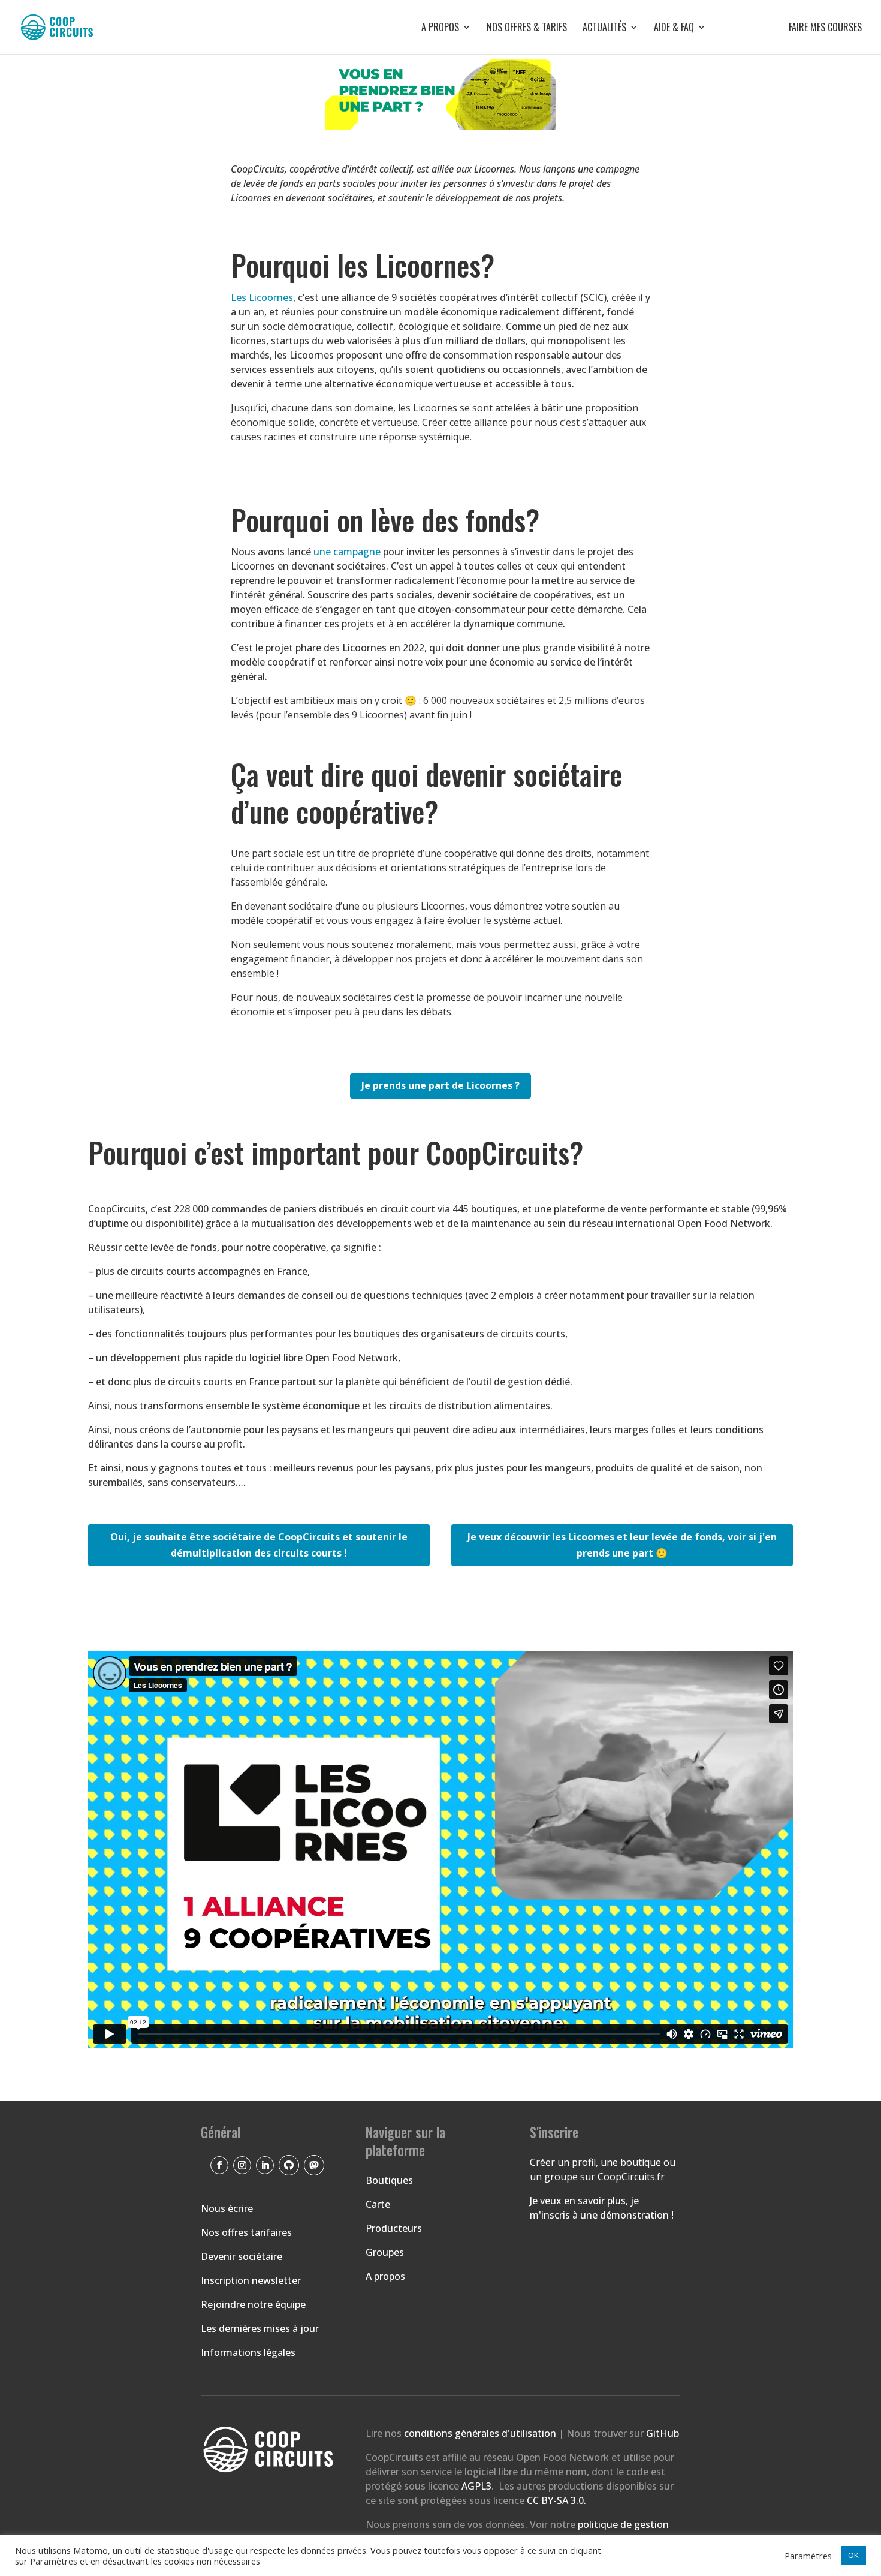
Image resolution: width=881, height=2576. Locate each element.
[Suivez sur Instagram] (242, 2165)
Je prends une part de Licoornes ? (441, 1085)
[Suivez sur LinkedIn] (265, 2165)
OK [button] (853, 2555)
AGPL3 (476, 2486)
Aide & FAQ (674, 28)
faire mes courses (792, 28)
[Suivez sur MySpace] (314, 2165)
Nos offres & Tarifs (527, 28)
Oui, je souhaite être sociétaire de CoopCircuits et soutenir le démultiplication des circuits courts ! (259, 1545)
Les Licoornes (262, 297)
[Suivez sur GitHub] (289, 2165)
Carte (378, 2204)
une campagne (347, 552)
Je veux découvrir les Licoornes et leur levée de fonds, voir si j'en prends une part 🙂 (622, 1545)
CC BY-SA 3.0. (556, 2500)
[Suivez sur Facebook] (219, 2165)
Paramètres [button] (808, 2556)
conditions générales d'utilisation (481, 2433)
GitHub (663, 2433)
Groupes (385, 2252)
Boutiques (389, 2180)
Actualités (604, 28)
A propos (440, 28)
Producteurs (394, 2228)
